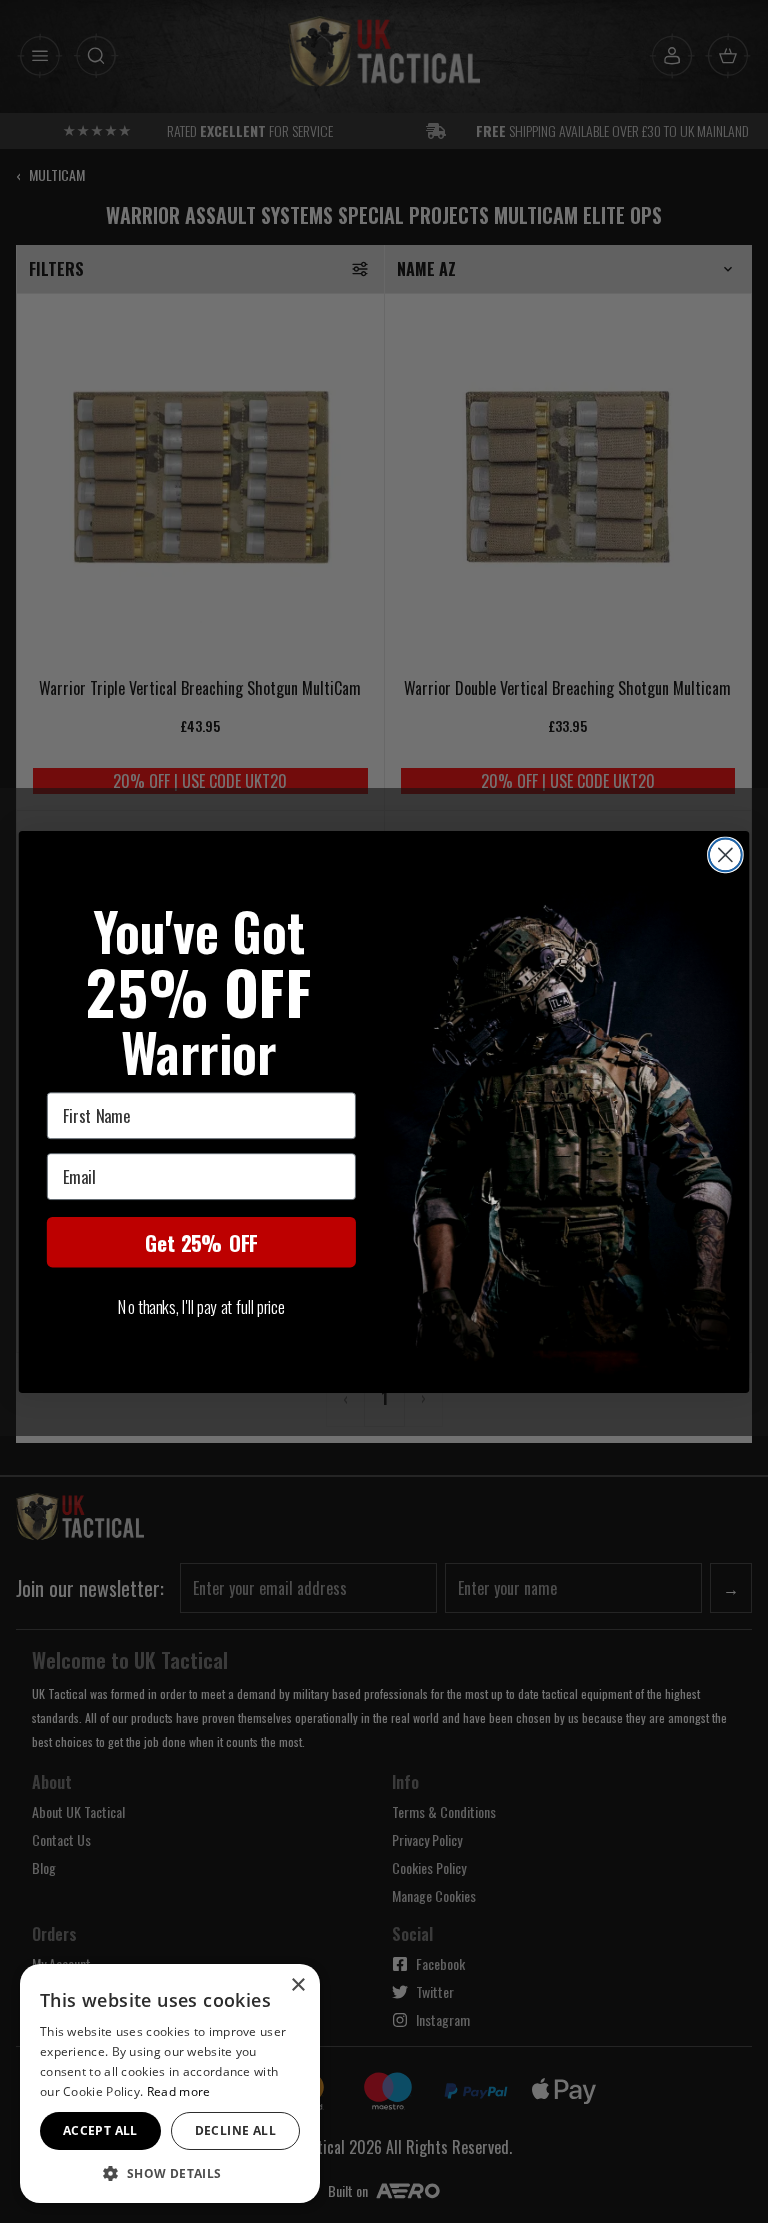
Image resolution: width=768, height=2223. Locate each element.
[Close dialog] (725, 854)
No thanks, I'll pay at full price (201, 1306)
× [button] (297, 1985)
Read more (179, 2091)
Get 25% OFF (201, 1242)
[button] (170, 2173)
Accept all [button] (100, 2130)
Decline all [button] (235, 2130)
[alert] (170, 2083)
